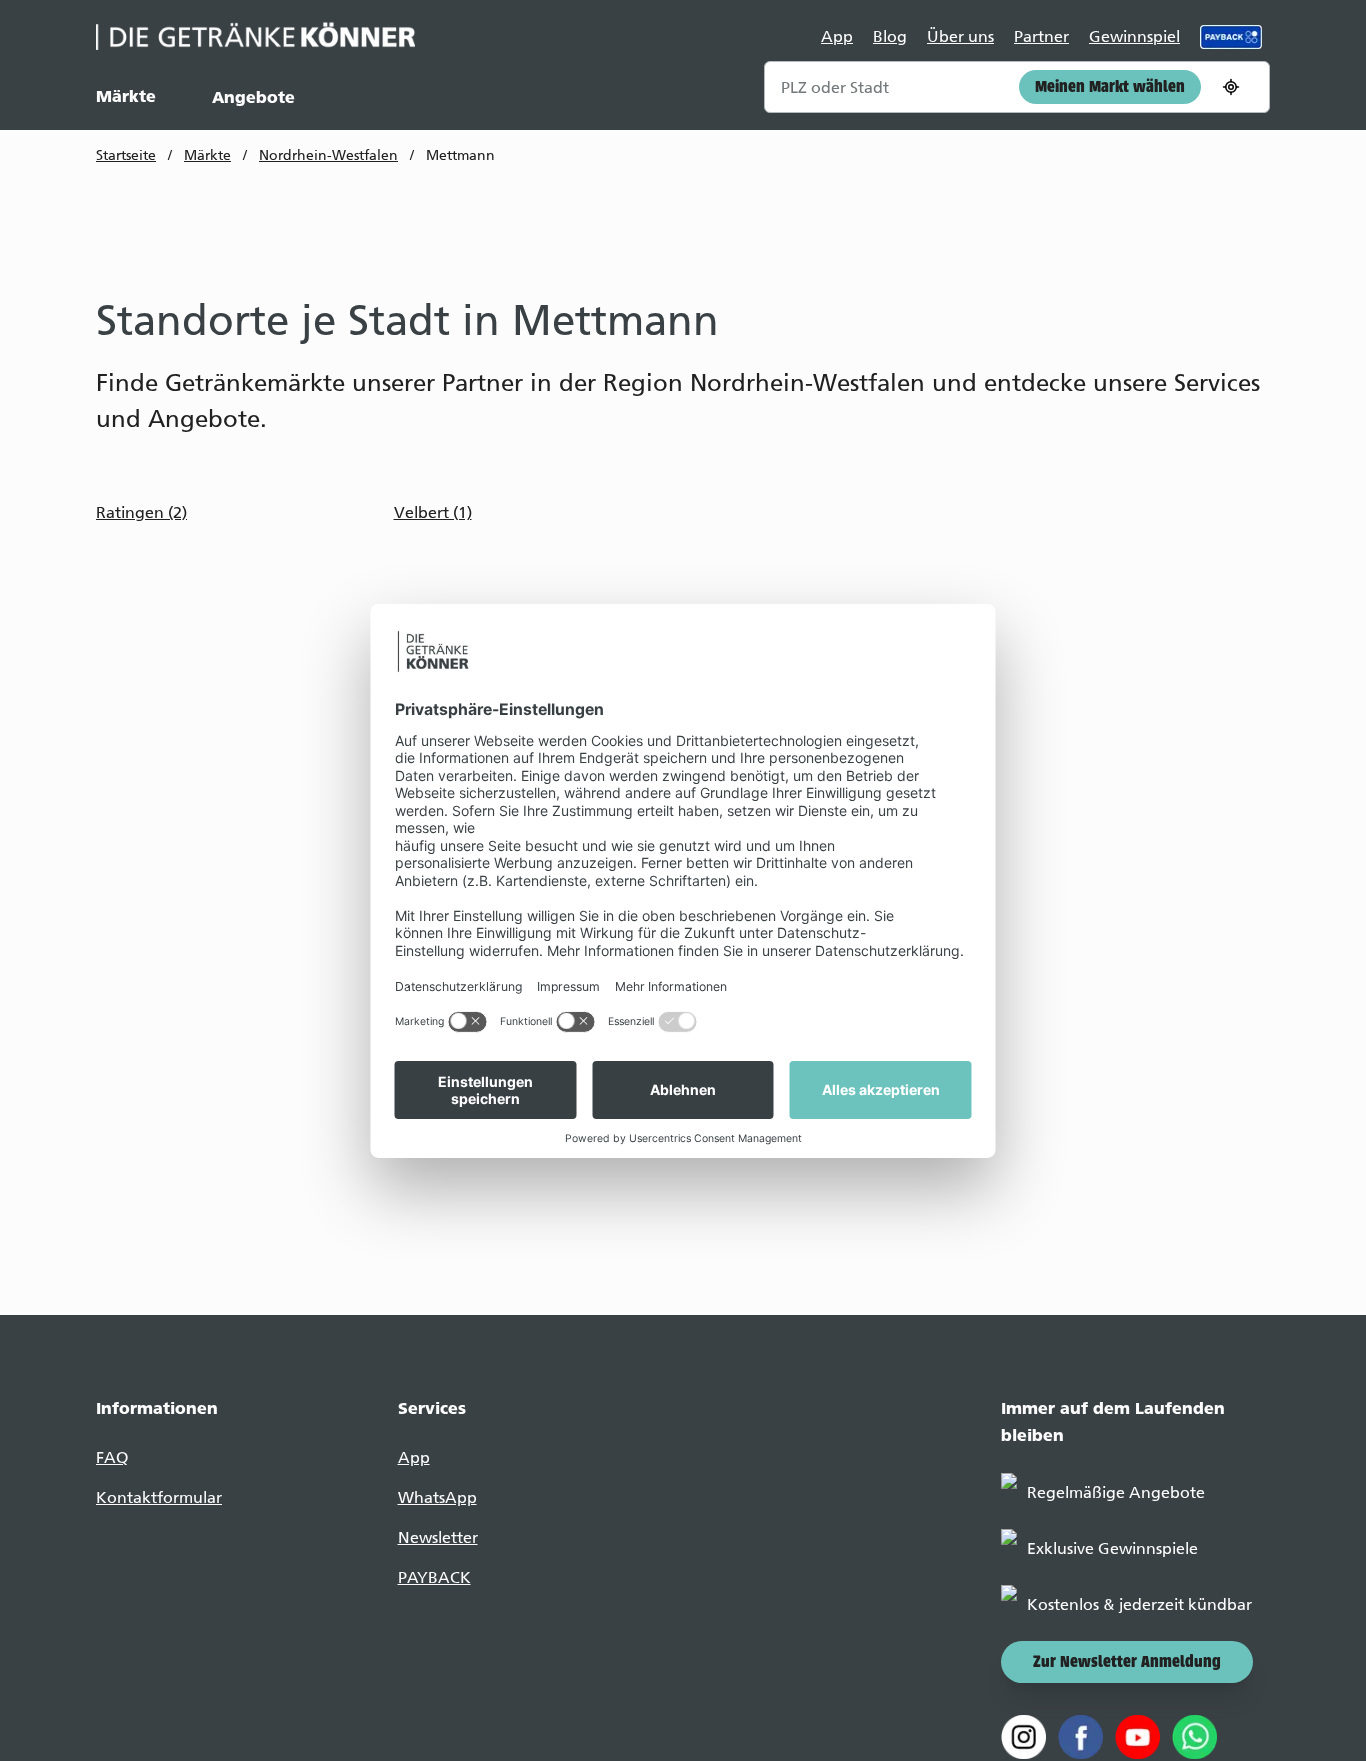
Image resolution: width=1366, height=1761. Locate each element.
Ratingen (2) (141, 512)
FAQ (112, 1457)
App (837, 36)
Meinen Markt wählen (1110, 88)
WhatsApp (437, 1497)
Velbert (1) (433, 512)
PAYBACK (434, 1577)
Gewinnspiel (1134, 36)
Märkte (126, 96)
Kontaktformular (159, 1497)
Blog (890, 36)
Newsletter (438, 1537)
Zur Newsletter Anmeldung (1127, 1663)
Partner (1041, 36)
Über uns (960, 36)
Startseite (126, 155)
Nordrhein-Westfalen (328, 155)
